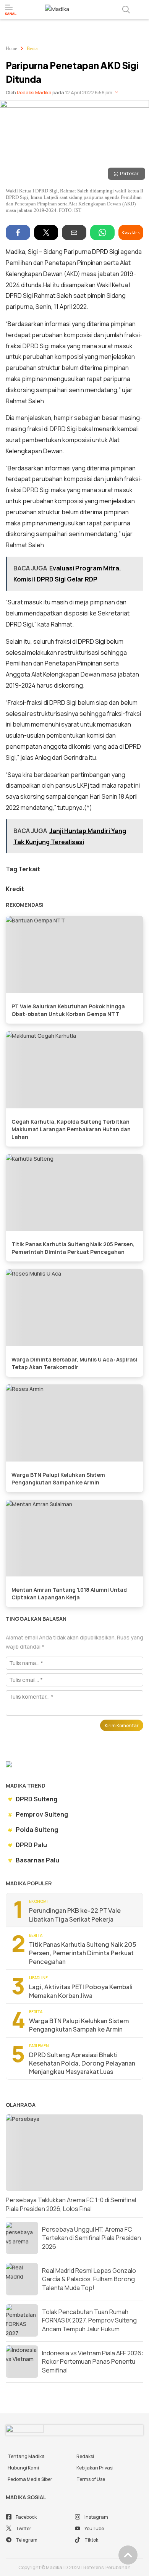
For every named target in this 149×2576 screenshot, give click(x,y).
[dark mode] (141, 10)
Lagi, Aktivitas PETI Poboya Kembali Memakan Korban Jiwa (81, 1991)
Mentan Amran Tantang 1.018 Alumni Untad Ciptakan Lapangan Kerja (69, 1593)
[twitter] (46, 233)
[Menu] (11, 10)
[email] (74, 233)
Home (11, 48)
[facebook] (18, 233)
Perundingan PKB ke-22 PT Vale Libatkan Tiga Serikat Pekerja (75, 1915)
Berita (32, 48)
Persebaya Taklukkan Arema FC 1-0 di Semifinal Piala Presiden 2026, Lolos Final (71, 2204)
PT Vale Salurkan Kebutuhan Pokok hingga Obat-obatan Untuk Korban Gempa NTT (68, 1010)
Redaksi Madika (34, 93)
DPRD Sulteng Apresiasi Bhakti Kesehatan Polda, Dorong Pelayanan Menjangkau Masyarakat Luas (82, 2063)
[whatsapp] (102, 233)
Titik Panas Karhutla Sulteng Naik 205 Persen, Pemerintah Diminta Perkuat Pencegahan (73, 1248)
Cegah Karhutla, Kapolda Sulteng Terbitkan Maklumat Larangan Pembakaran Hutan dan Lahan (71, 1129)
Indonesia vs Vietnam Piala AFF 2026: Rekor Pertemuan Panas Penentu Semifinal (93, 2362)
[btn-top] (128, 2555)
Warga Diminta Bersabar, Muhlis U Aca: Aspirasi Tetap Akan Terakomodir (74, 1363)
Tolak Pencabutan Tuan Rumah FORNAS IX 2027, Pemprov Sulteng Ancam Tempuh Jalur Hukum (89, 2320)
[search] (126, 10)
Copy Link (131, 232)
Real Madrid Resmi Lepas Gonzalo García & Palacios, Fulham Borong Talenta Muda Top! (89, 2279)
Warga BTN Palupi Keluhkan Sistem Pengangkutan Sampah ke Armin (58, 1479)
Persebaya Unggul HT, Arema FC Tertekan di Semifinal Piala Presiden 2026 (92, 2238)
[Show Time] (117, 93)
